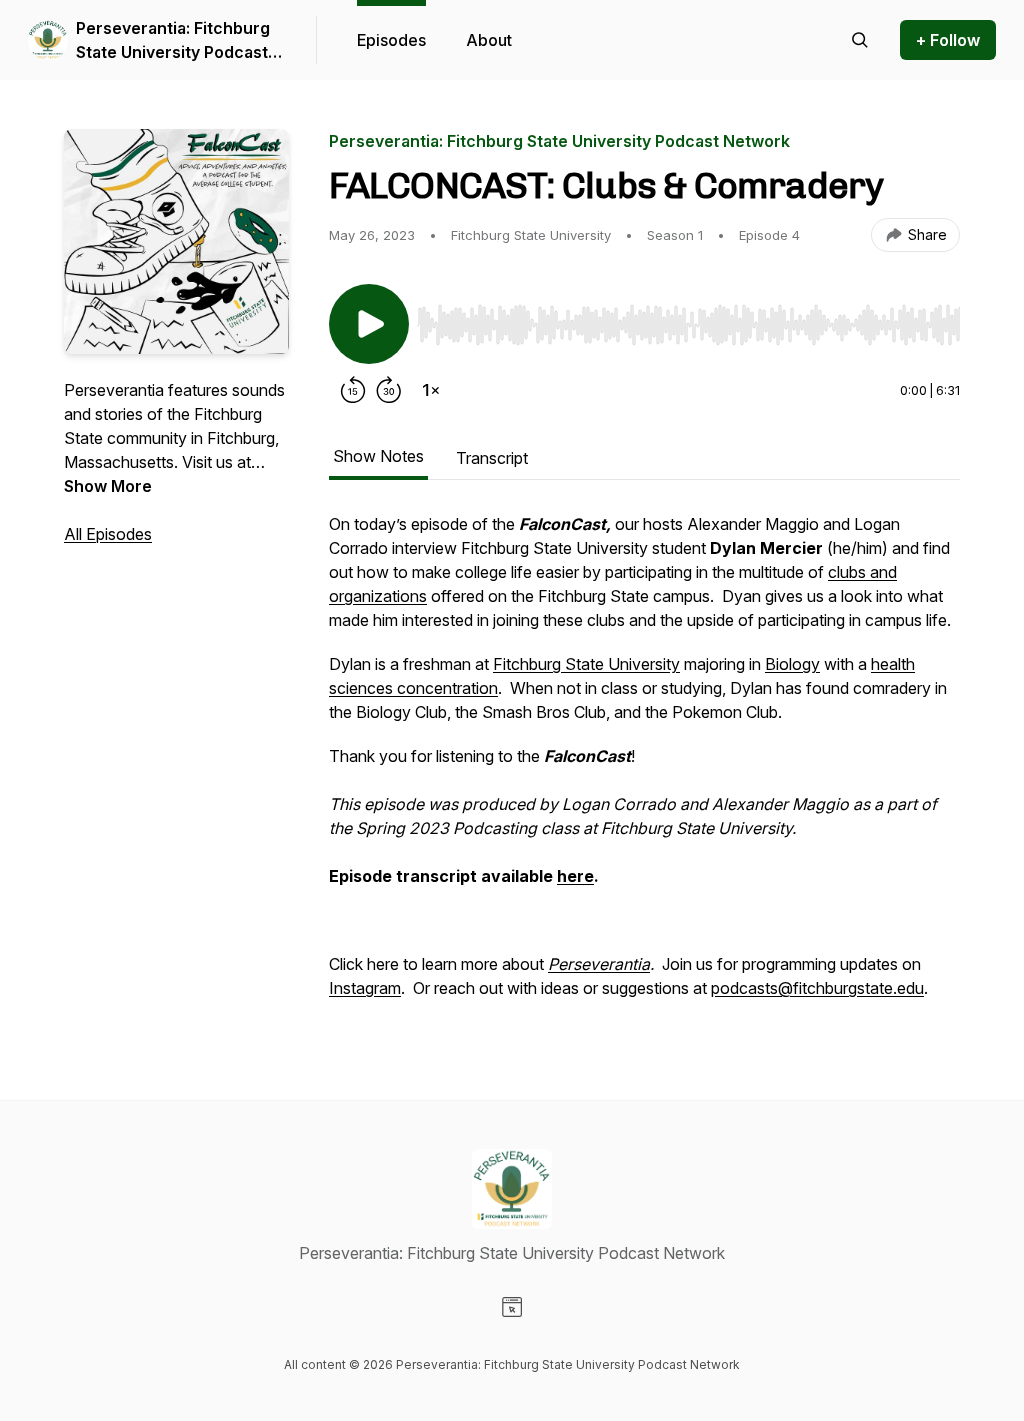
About (489, 40)
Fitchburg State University (586, 664)
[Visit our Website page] (512, 1307)
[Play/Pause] (369, 324)
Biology (792, 664)
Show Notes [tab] (378, 456)
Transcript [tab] (492, 458)
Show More (108, 486)
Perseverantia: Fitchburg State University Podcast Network (173, 41)
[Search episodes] (860, 40)
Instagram (365, 988)
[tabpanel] (644, 766)
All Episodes (108, 534)
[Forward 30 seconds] (389, 390)
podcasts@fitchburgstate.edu (817, 988)
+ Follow (948, 40)
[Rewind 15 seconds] (353, 390)
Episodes (391, 40)
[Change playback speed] (431, 390)
